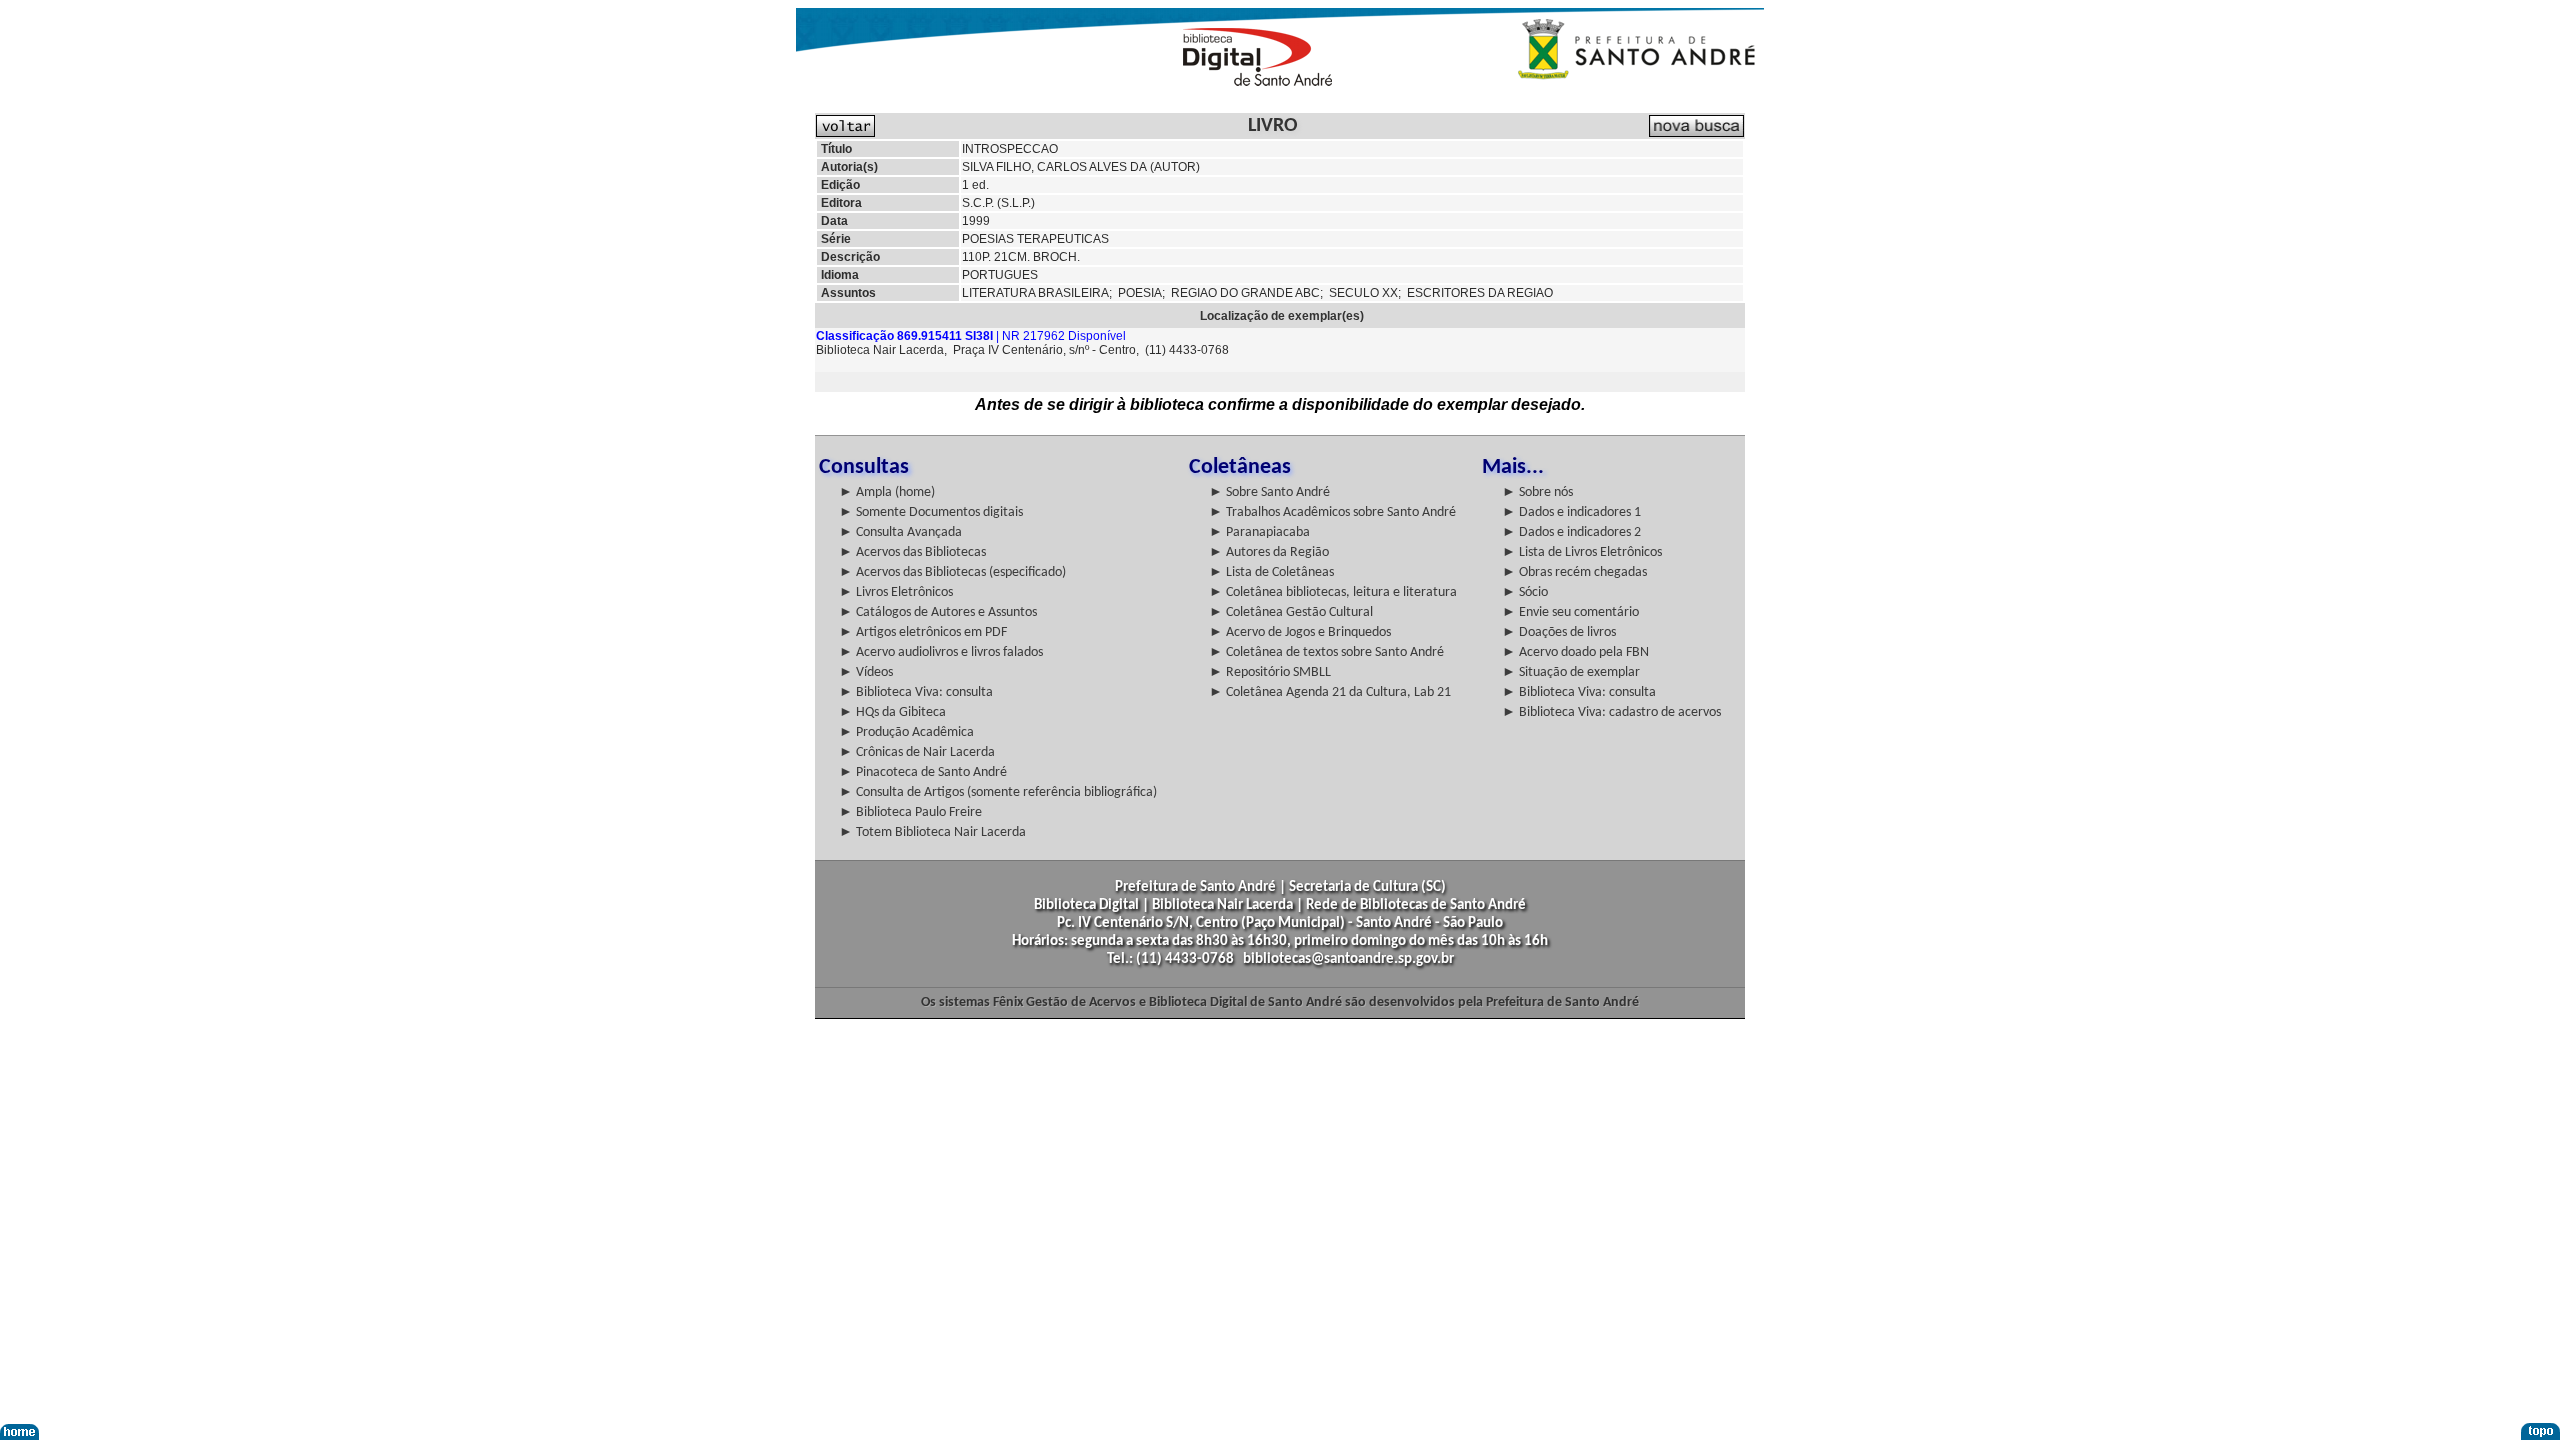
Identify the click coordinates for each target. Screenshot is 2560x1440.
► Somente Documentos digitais (931, 512)
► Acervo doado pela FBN (1575, 652)
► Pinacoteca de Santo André (923, 772)
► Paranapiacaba (1259, 532)
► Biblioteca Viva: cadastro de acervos (1611, 712)
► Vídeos (866, 672)
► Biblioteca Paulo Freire (910, 812)
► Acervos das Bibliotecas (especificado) (952, 572)
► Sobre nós (1537, 492)
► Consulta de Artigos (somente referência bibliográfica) (998, 792)
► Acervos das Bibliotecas (912, 552)
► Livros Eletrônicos (896, 592)
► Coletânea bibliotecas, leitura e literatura (1333, 592)
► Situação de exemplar (1571, 672)
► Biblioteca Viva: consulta (916, 692)
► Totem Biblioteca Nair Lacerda (932, 832)
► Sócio (1525, 592)
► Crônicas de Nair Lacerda (917, 752)
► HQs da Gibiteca (892, 712)
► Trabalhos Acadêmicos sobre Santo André (1332, 512)
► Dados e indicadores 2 (1571, 532)
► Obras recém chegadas (1574, 572)
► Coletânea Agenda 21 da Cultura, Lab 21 (1330, 692)
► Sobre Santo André (1269, 492)
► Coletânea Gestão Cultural (1291, 612)
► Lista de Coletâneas (1271, 572)
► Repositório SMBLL (1270, 672)
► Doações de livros (1559, 632)
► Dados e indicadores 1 (1571, 512)
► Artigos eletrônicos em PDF (923, 632)
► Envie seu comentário (1570, 612)
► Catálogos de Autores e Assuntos (938, 612)
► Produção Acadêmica (906, 732)
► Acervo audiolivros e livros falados (941, 652)
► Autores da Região (1269, 552)
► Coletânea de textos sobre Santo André (1326, 652)
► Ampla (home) (887, 492)
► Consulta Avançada (900, 532)
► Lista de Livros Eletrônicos (1582, 552)
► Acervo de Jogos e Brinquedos (1300, 632)
